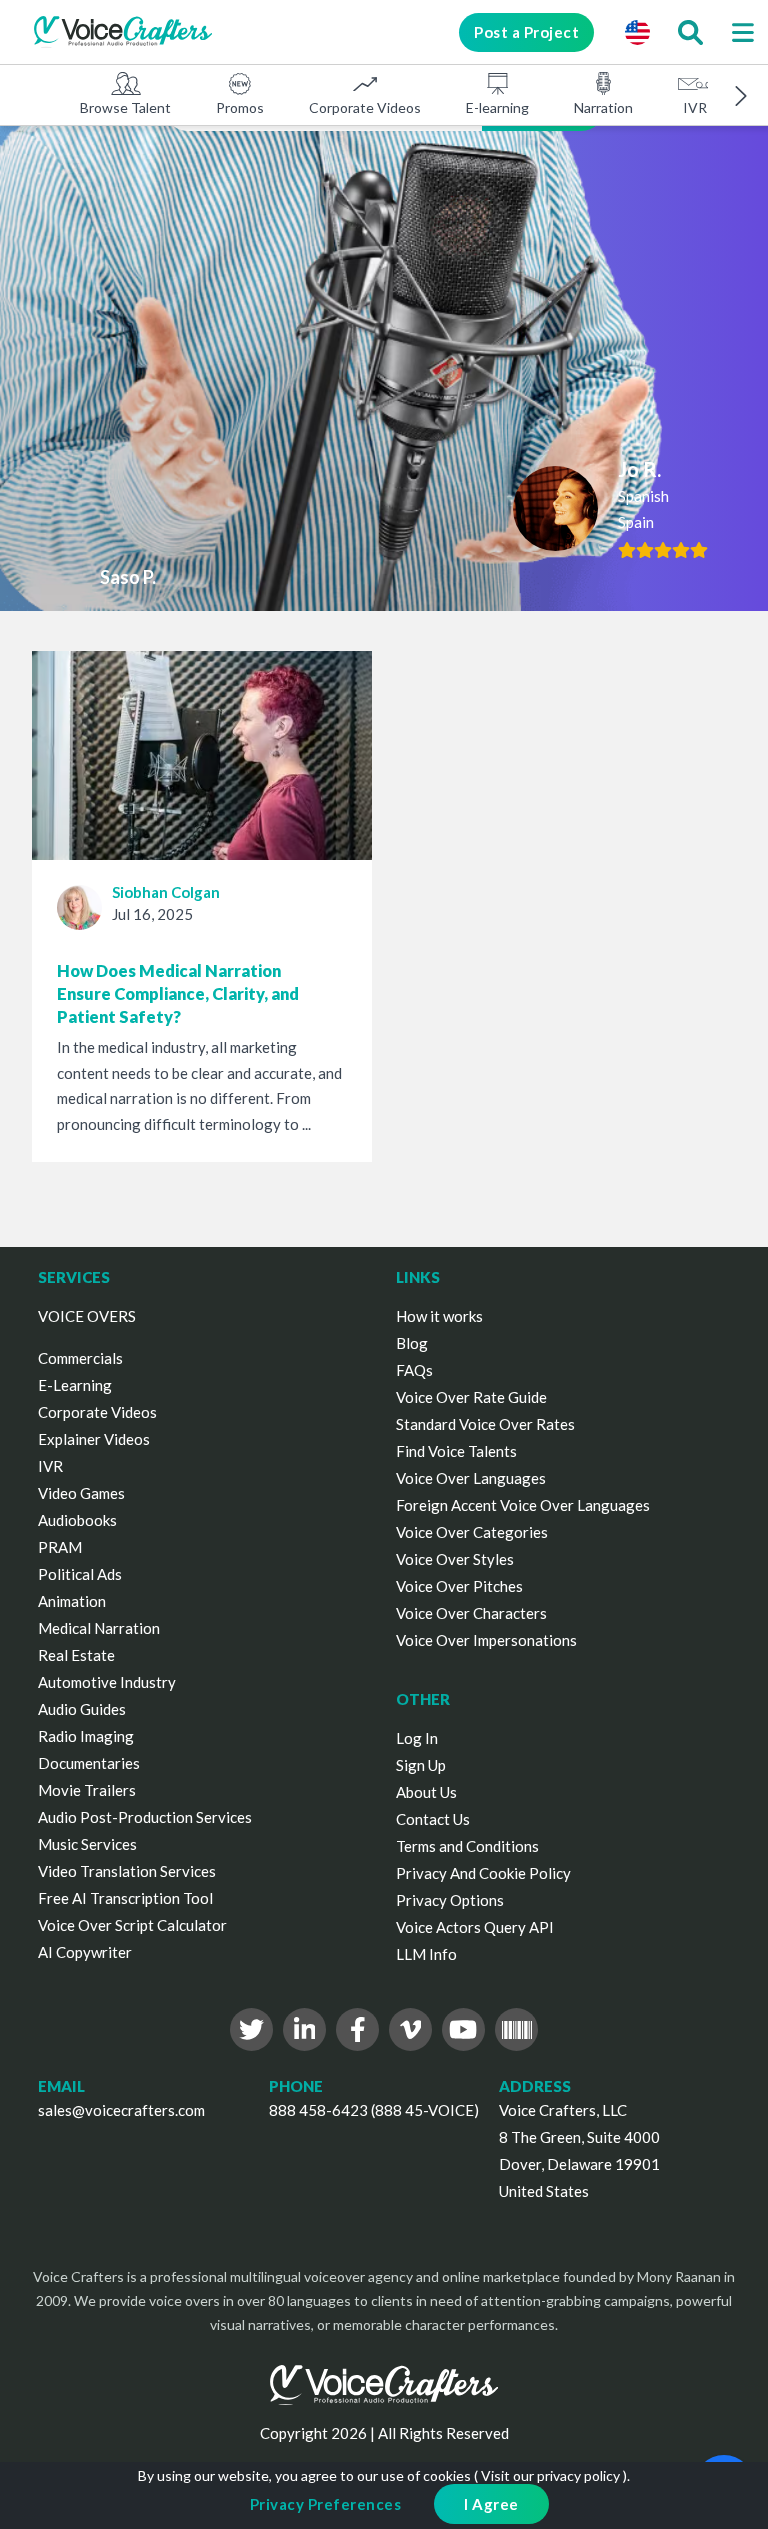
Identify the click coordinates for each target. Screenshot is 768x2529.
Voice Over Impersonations (486, 1640)
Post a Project (526, 32)
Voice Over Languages (471, 1478)
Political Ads (80, 1574)
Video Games (81, 1493)
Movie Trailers (87, 1790)
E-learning (497, 107)
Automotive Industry (107, 1682)
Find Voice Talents (456, 1451)
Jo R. (639, 469)
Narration (603, 107)
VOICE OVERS (87, 1316)
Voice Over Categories (472, 1532)
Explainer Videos (94, 1439)
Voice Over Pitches (459, 1586)
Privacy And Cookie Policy (483, 1873)
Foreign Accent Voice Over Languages (523, 1505)
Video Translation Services (127, 1871)
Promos (240, 107)
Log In (417, 1738)
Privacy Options (450, 1900)
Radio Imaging (86, 1736)
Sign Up (421, 1765)
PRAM (60, 1547)
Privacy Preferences (326, 2504)
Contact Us (433, 1819)
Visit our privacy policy (550, 2475)
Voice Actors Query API (475, 1927)
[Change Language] (637, 32)
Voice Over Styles (455, 1559)
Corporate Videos (365, 107)
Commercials (80, 1358)
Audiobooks (77, 1520)
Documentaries (89, 1763)
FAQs (414, 1370)
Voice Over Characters (471, 1613)
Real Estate (76, 1655)
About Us (426, 1792)
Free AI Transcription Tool (125, 1898)
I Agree (491, 2504)
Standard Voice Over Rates (485, 1424)
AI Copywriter (85, 1952)
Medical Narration (99, 1628)
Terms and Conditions (467, 1846)
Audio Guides (82, 1709)
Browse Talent (125, 107)
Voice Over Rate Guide (471, 1397)
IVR (695, 107)
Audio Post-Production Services (145, 1817)
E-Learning (75, 1385)
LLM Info (426, 1954)
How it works (439, 1316)
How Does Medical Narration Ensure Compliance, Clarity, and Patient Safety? (178, 994)
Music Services (87, 1844)
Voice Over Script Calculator (132, 1925)
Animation (72, 1601)
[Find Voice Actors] (690, 32)
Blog (412, 1343)
